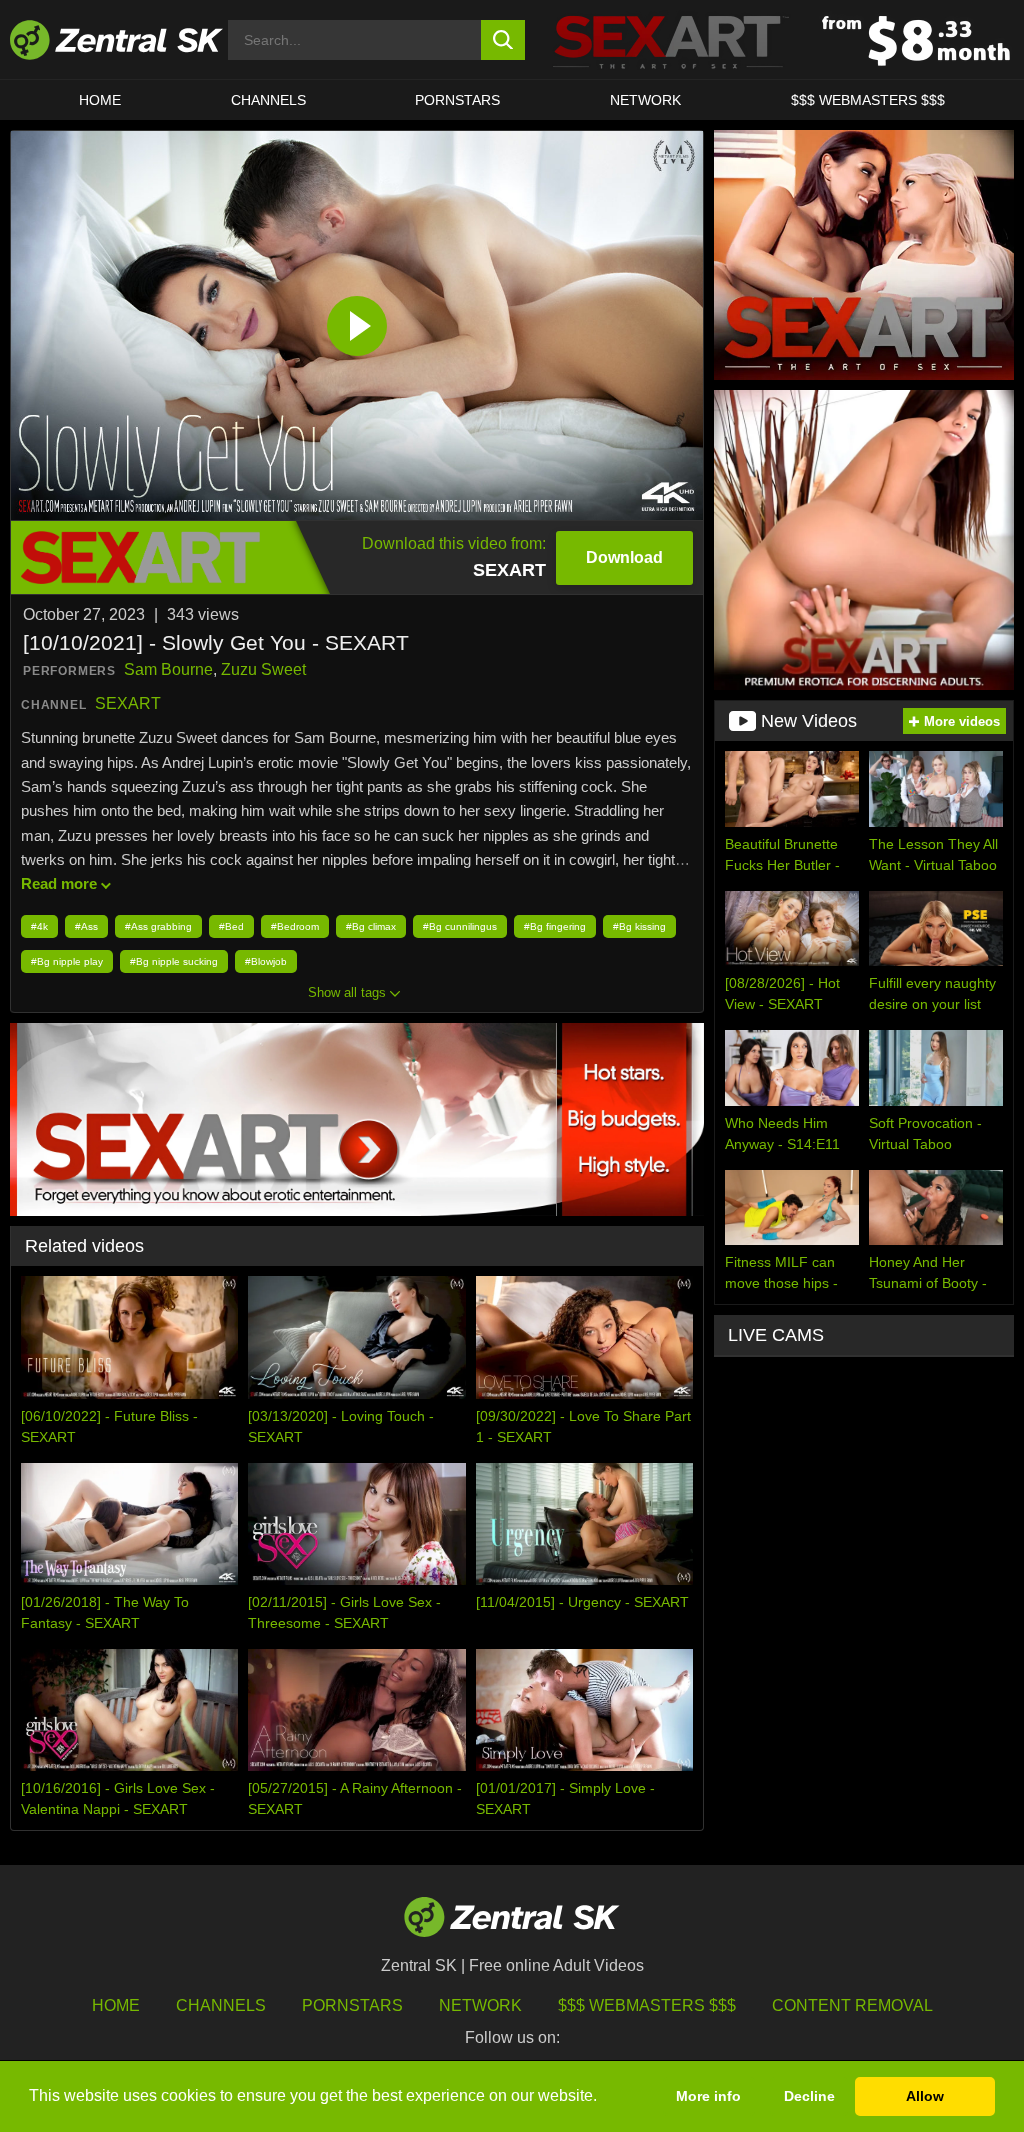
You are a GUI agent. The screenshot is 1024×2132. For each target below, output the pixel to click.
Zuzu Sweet (263, 669)
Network (645, 100)
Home (100, 100)
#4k (39, 926)
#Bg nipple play (67, 961)
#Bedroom (295, 926)
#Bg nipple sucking (174, 961)
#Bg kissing (639, 926)
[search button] (503, 40)
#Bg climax (371, 926)
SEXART (128, 703)
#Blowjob (266, 961)
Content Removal (852, 2005)
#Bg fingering (555, 926)
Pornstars (457, 100)
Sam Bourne (168, 669)
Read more (59, 883)
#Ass (86, 926)
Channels (268, 100)
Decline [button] (809, 2096)
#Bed (231, 926)
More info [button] (708, 2096)
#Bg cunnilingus (460, 926)
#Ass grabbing (158, 926)
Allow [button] (925, 2096)
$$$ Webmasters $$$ (868, 100)
